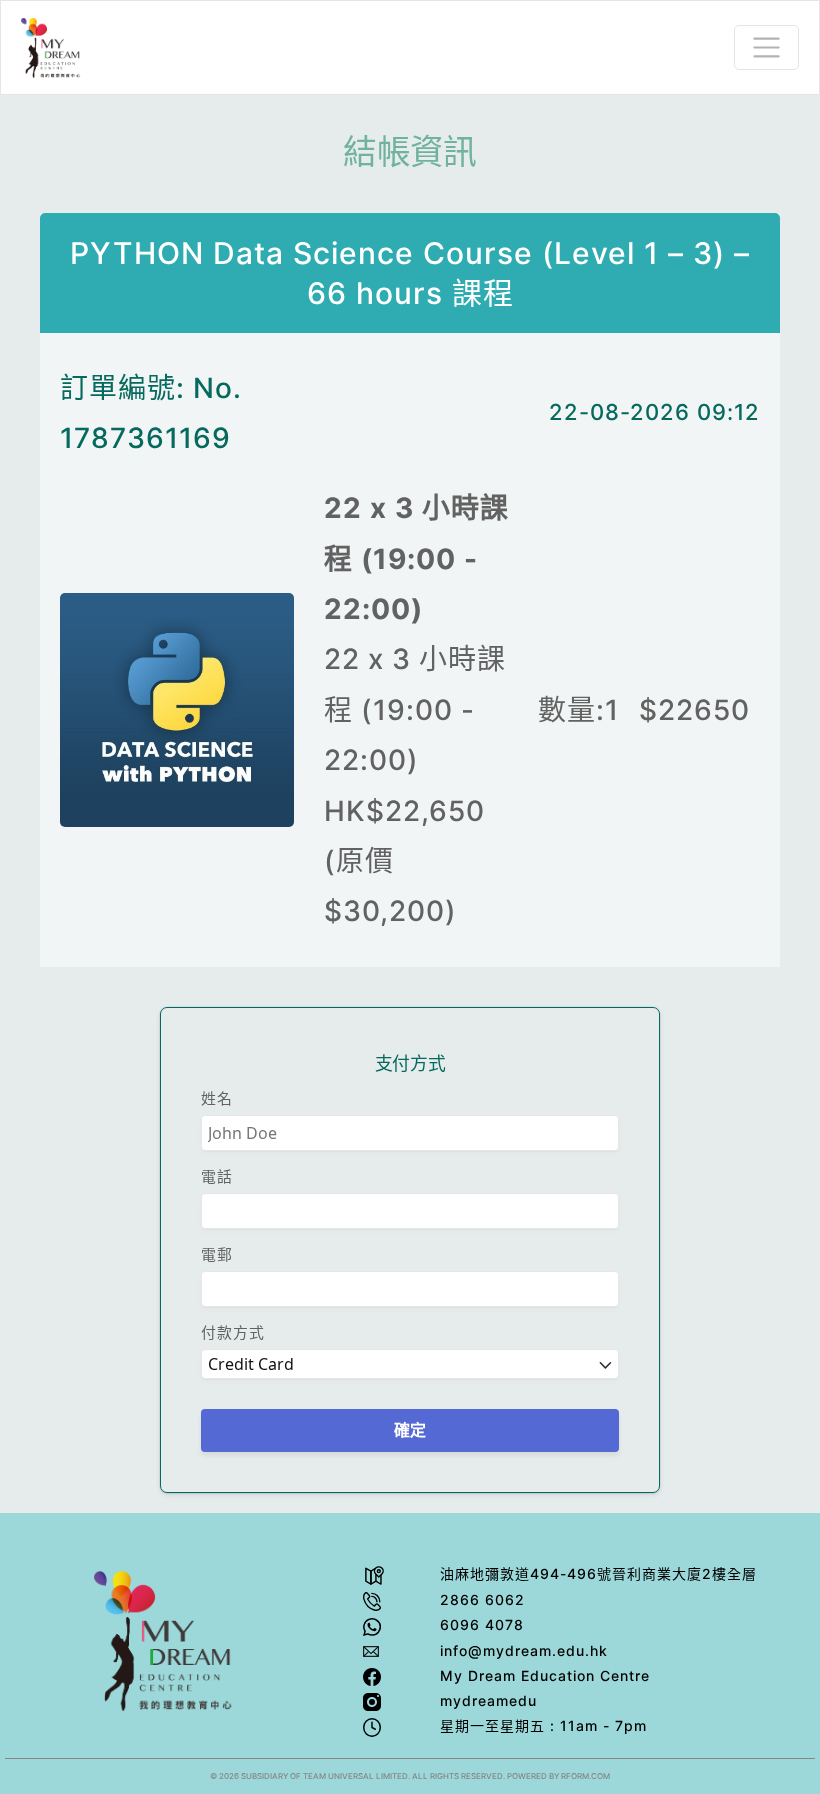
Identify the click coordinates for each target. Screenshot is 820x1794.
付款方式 (233, 1332)
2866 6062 (482, 1599)
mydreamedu (488, 1700)
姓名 (217, 1098)
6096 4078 (482, 1624)
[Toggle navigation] (766, 47)
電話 (217, 1176)
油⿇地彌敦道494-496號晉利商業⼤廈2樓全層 (598, 1573)
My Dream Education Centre (545, 1675)
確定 (410, 1430)
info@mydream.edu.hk (524, 1650)
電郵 (217, 1254)
